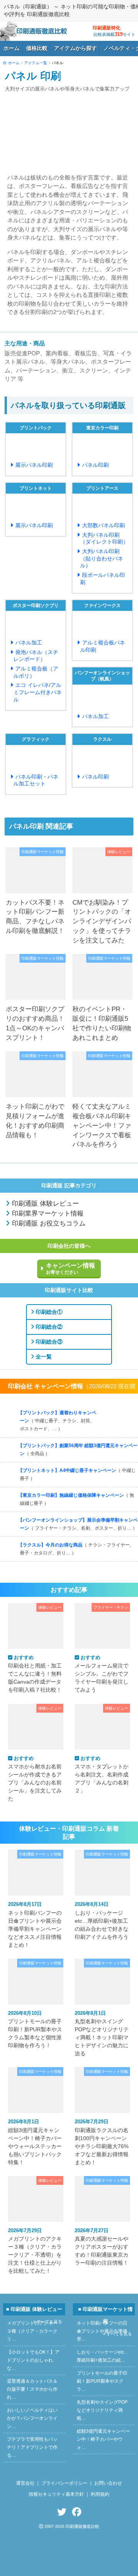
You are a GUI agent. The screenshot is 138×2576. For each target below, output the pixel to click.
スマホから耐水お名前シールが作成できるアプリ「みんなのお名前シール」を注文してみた (35, 1779)
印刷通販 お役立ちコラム (48, 1223)
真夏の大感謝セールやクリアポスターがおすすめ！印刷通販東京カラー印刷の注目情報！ (102, 2247)
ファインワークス (102, 606)
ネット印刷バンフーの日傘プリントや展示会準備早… (102, 2331)
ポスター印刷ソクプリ (36, 606)
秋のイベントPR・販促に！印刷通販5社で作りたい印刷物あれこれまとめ (102, 1023)
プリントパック (36, 428)
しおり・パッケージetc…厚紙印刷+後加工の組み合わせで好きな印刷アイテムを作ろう (102, 1920)
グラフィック (36, 739)
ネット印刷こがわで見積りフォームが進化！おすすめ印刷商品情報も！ (35, 1120)
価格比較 (37, 48)
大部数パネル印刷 (103, 525)
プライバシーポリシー (64, 2483)
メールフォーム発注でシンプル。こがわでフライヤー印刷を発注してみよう (102, 1674)
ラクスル (102, 739)
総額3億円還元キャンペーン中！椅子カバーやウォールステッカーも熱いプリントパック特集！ (35, 2142)
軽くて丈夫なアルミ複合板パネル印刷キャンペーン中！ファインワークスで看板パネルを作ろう (102, 1125)
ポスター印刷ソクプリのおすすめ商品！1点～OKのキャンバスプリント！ (35, 1023)
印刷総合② (48, 1327)
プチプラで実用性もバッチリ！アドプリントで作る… (32, 2447)
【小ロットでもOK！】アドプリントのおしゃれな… (33, 2360)
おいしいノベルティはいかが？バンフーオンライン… (32, 2418)
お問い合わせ (108, 2483)
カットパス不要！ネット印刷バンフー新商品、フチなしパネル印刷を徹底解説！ (35, 916)
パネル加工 (29, 643)
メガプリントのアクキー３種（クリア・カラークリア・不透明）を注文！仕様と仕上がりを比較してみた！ (35, 2251)
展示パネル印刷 (34, 465)
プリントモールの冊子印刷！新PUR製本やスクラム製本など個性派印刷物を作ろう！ (35, 2029)
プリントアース (102, 488)
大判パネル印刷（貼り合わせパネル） (102, 558)
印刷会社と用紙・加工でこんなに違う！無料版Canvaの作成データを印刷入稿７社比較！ (35, 1674)
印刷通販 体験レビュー (44, 1204)
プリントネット (36, 488)
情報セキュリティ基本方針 (56, 2494)
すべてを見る (117, 1416)
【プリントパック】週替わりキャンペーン (57, 1421)
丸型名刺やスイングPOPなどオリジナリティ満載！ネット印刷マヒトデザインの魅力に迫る (102, 2033)
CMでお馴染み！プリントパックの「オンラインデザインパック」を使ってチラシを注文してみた (102, 921)
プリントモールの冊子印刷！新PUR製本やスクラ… (102, 2381)
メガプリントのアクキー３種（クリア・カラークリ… (32, 2331)
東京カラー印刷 (102, 428)
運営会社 (25, 2483)
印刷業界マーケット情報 (47, 1214)
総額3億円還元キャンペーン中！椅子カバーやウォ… (103, 2439)
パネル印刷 (95, 465)
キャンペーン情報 (71, 1268)
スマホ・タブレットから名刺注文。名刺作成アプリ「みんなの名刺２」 (102, 1775)
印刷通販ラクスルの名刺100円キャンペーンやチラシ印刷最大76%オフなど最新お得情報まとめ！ (102, 2142)
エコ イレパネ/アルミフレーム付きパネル (38, 692)
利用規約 (100, 2494)
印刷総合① (48, 1312)
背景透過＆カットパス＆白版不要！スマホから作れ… (32, 2389)
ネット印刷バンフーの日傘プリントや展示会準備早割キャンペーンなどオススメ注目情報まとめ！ (35, 1924)
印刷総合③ (48, 1342)
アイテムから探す (76, 48)
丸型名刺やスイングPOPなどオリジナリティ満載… (102, 2410)
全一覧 (43, 1357)
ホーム (11, 48)
